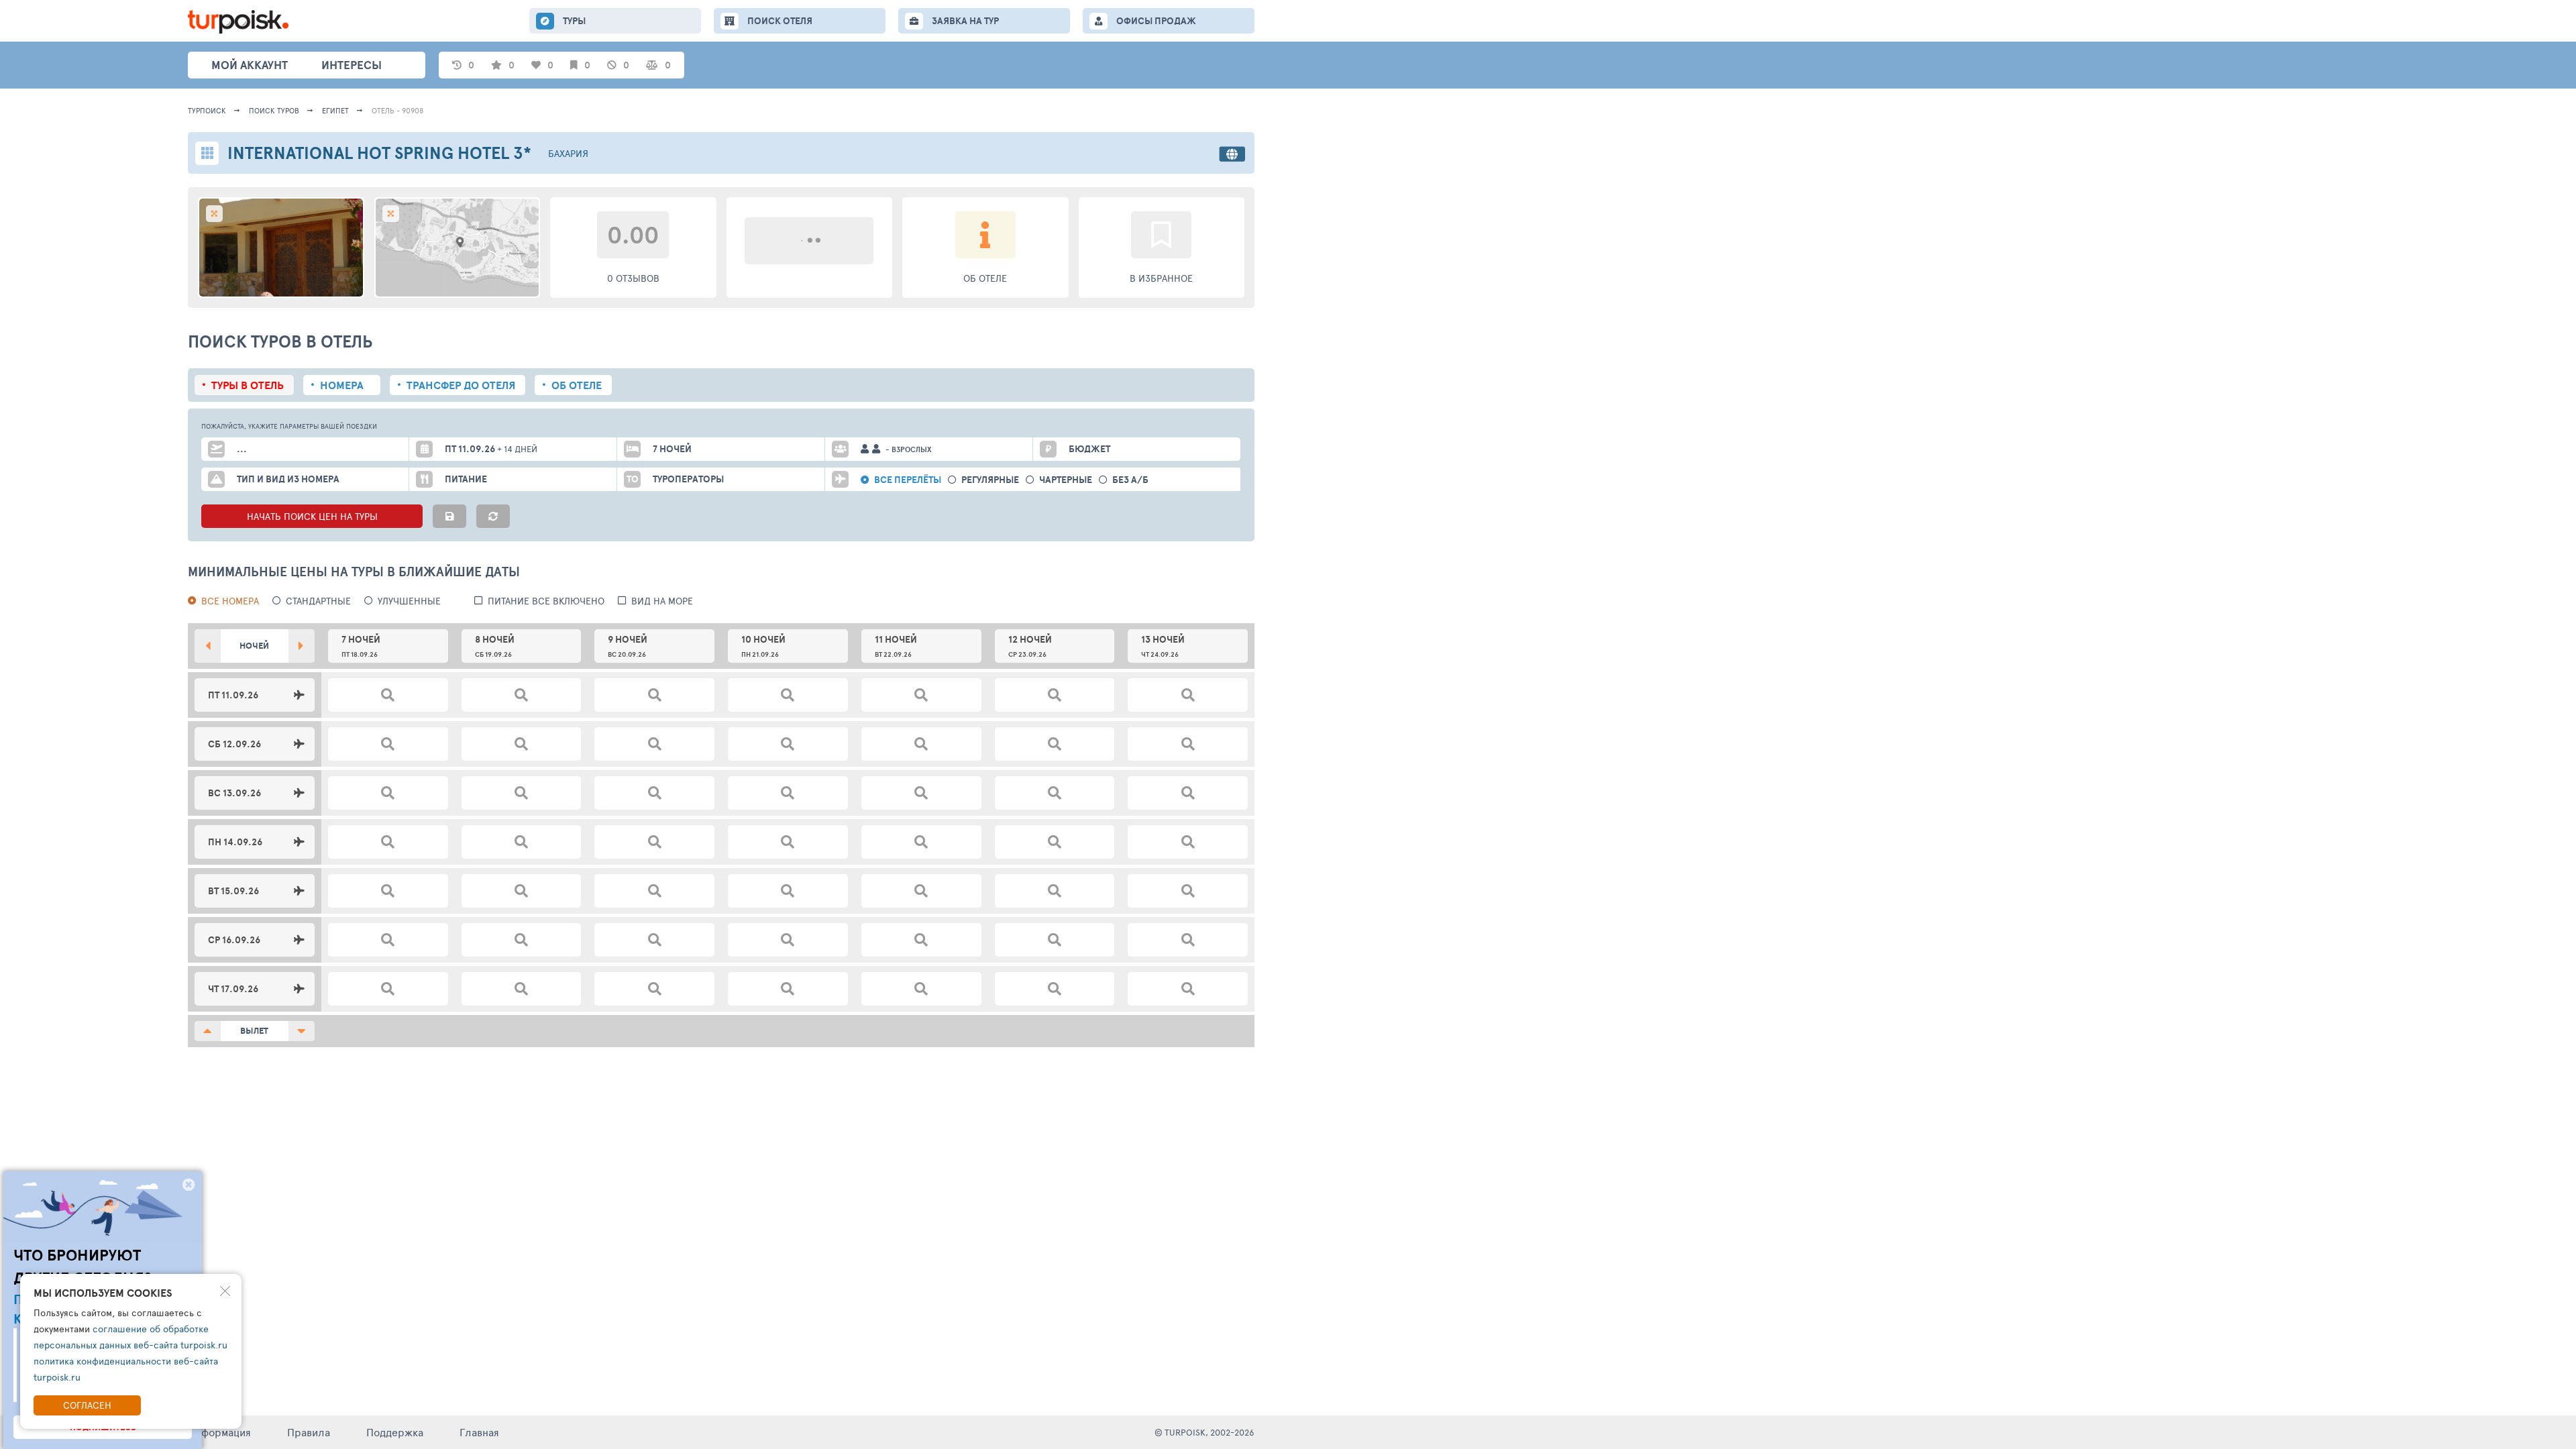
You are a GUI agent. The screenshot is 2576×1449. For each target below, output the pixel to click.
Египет (335, 110)
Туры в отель (248, 385)
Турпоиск (207, 110)
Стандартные (318, 601)
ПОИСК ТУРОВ (274, 110)
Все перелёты (908, 480)
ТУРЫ (574, 21)
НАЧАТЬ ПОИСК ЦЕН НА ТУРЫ (312, 516)
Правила (309, 1432)
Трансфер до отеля (461, 385)
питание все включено (546, 601)
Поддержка (395, 1432)
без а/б (1130, 480)
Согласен (87, 1405)
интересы (352, 65)
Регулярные (990, 480)
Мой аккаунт (250, 65)
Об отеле (577, 385)
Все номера (230, 601)
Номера (342, 385)
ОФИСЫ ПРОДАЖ (1156, 21)
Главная (479, 1432)
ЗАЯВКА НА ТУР (965, 21)
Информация (219, 1432)
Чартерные (1066, 480)
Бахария (568, 153)
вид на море (662, 601)
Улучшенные (409, 601)
